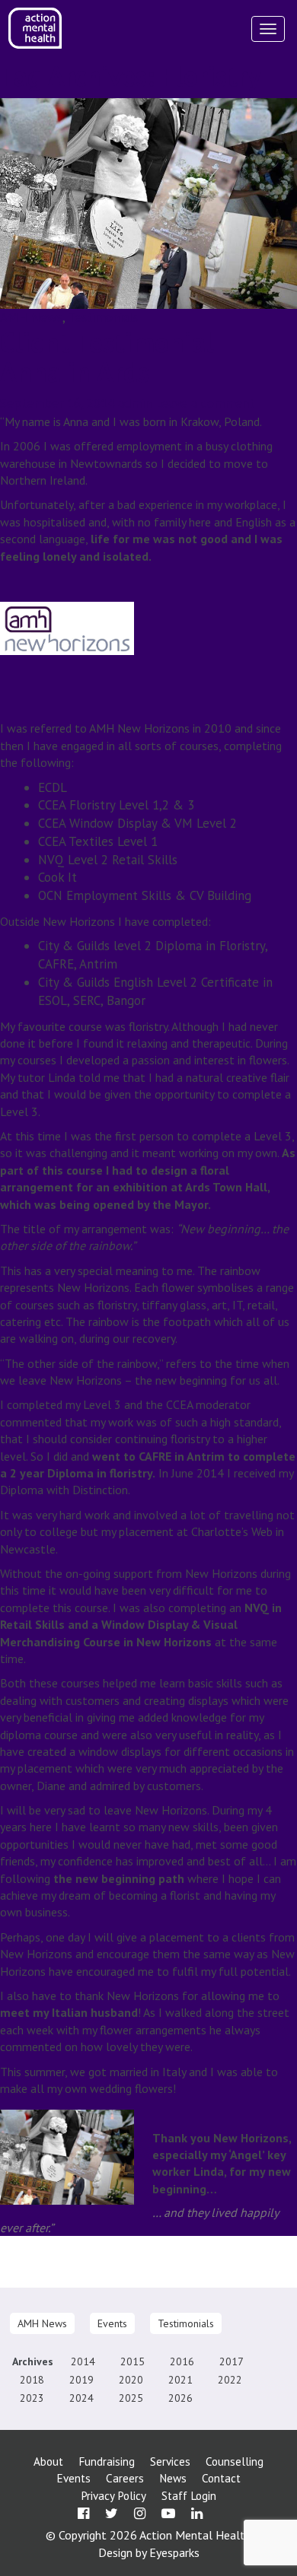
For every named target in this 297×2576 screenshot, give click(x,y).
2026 (180, 2398)
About (48, 2462)
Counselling (235, 2462)
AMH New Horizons (124, 2263)
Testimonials (103, 317)
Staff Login (189, 2496)
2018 (32, 2380)
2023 (32, 2398)
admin (135, 403)
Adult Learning (37, 2263)
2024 (81, 2398)
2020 (131, 2380)
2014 (83, 2361)
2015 (133, 2361)
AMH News (31, 317)
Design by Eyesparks (149, 2552)
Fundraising (107, 2462)
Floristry (62, 2279)
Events (112, 2323)
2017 (232, 2361)
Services (170, 2462)
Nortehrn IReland (225, 2279)
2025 (131, 2398)
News (173, 2478)
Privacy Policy (113, 2496)
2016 (182, 2361)
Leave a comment (205, 403)
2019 (81, 2380)
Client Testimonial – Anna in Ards (118, 357)
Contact (221, 2478)
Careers (125, 2478)
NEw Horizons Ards (133, 2279)
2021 (180, 2380)
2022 (230, 2380)
